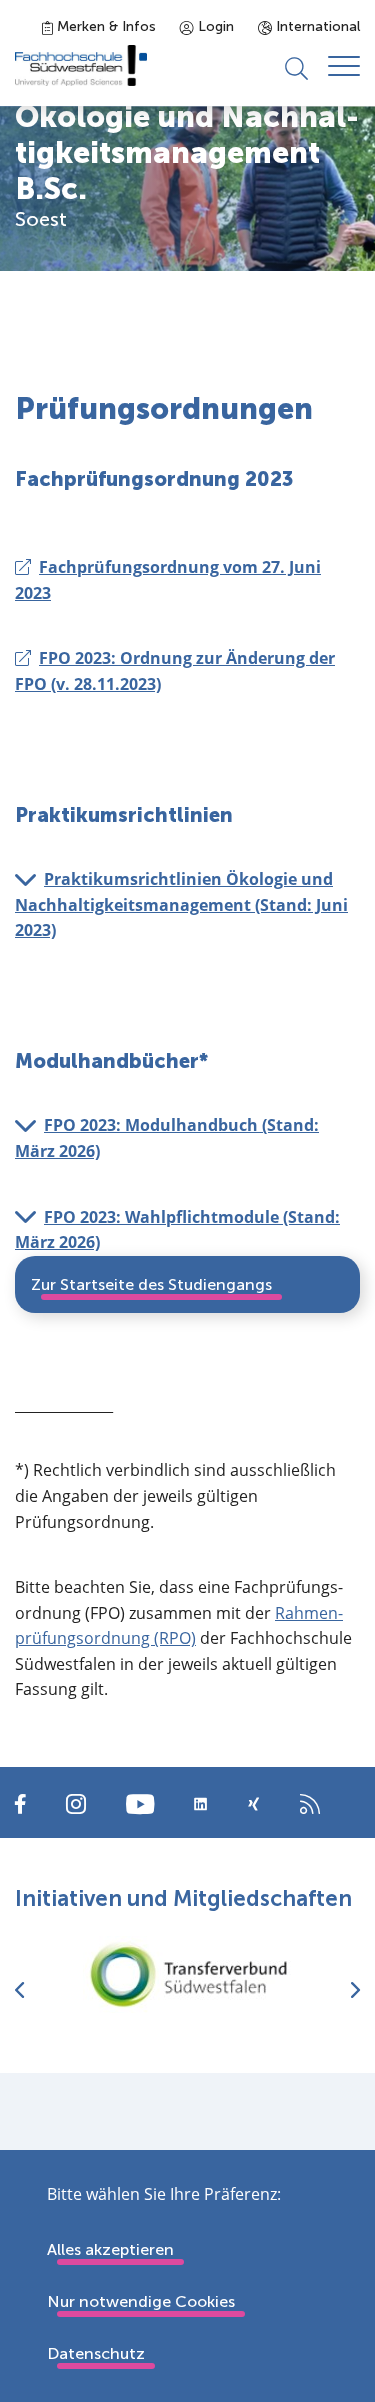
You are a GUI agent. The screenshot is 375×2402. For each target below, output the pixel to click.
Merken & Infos (104, 26)
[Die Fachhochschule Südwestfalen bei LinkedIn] (200, 1804)
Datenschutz (96, 2353)
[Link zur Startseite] (81, 65)
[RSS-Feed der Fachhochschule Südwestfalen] (310, 1802)
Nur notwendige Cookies (141, 2301)
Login (214, 26)
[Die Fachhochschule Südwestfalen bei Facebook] (20, 1802)
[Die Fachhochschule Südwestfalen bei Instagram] (76, 1802)
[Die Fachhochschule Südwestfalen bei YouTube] (140, 1802)
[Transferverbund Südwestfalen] (187, 1974)
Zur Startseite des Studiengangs (151, 1284)
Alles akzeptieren (110, 2249)
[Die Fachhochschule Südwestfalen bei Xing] (253, 1804)
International (316, 26)
